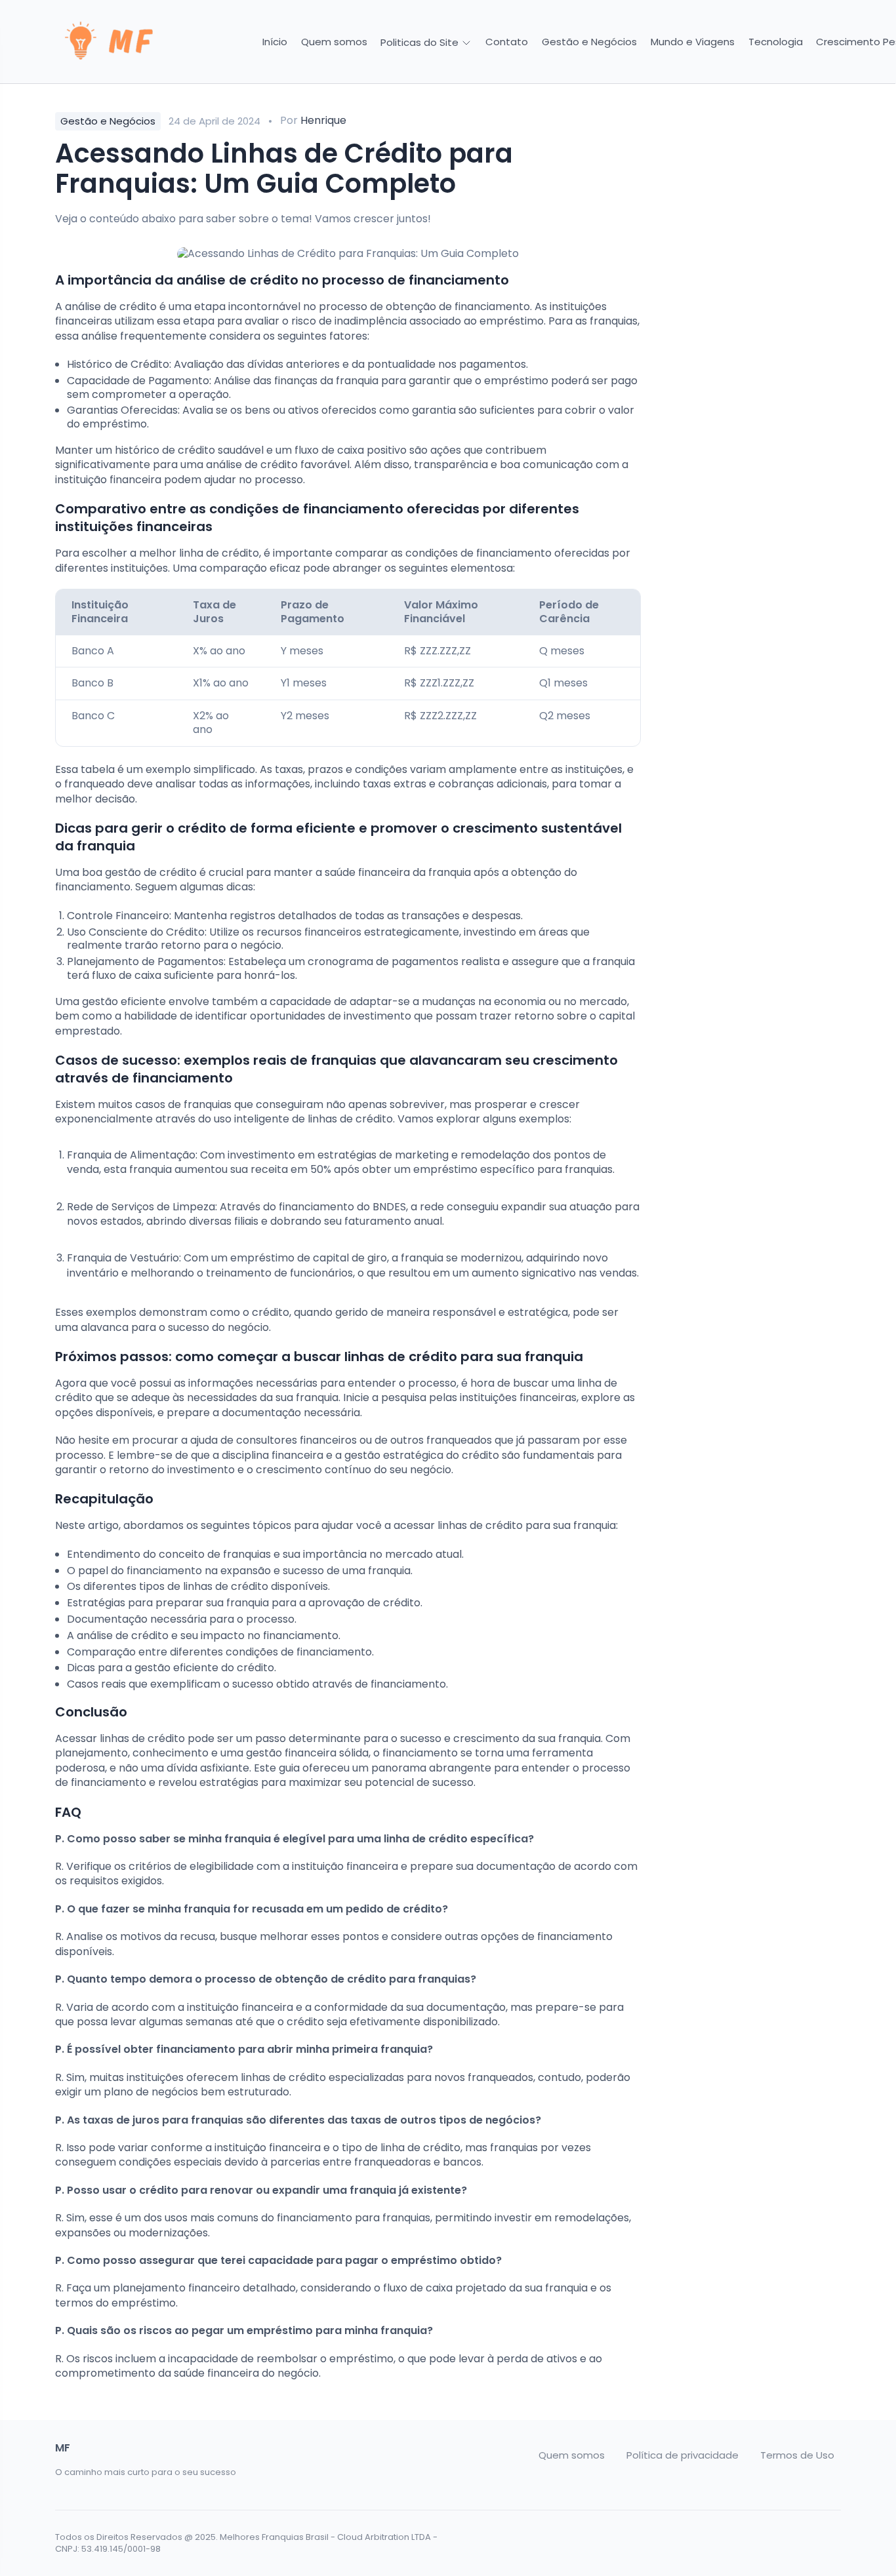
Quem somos (334, 42)
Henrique (323, 120)
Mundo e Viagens (693, 42)
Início (275, 42)
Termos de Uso (797, 2455)
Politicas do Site (421, 42)
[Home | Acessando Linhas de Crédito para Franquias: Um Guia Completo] (148, 42)
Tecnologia (776, 42)
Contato (507, 42)
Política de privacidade (682, 2455)
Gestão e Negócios (589, 42)
